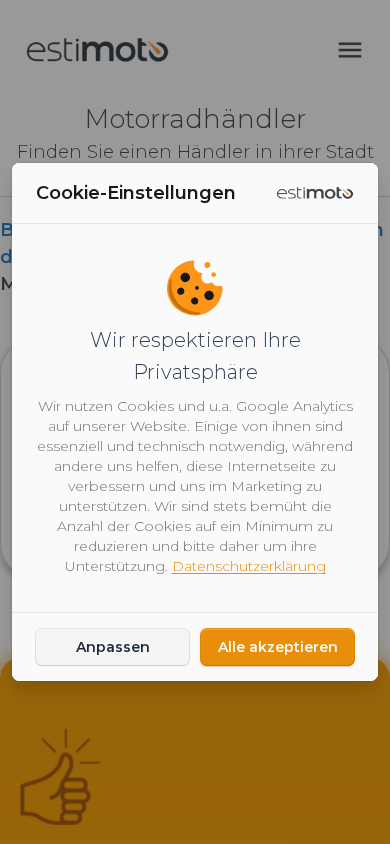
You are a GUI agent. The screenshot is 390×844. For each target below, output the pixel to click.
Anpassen (113, 647)
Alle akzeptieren (278, 647)
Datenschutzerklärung (249, 566)
